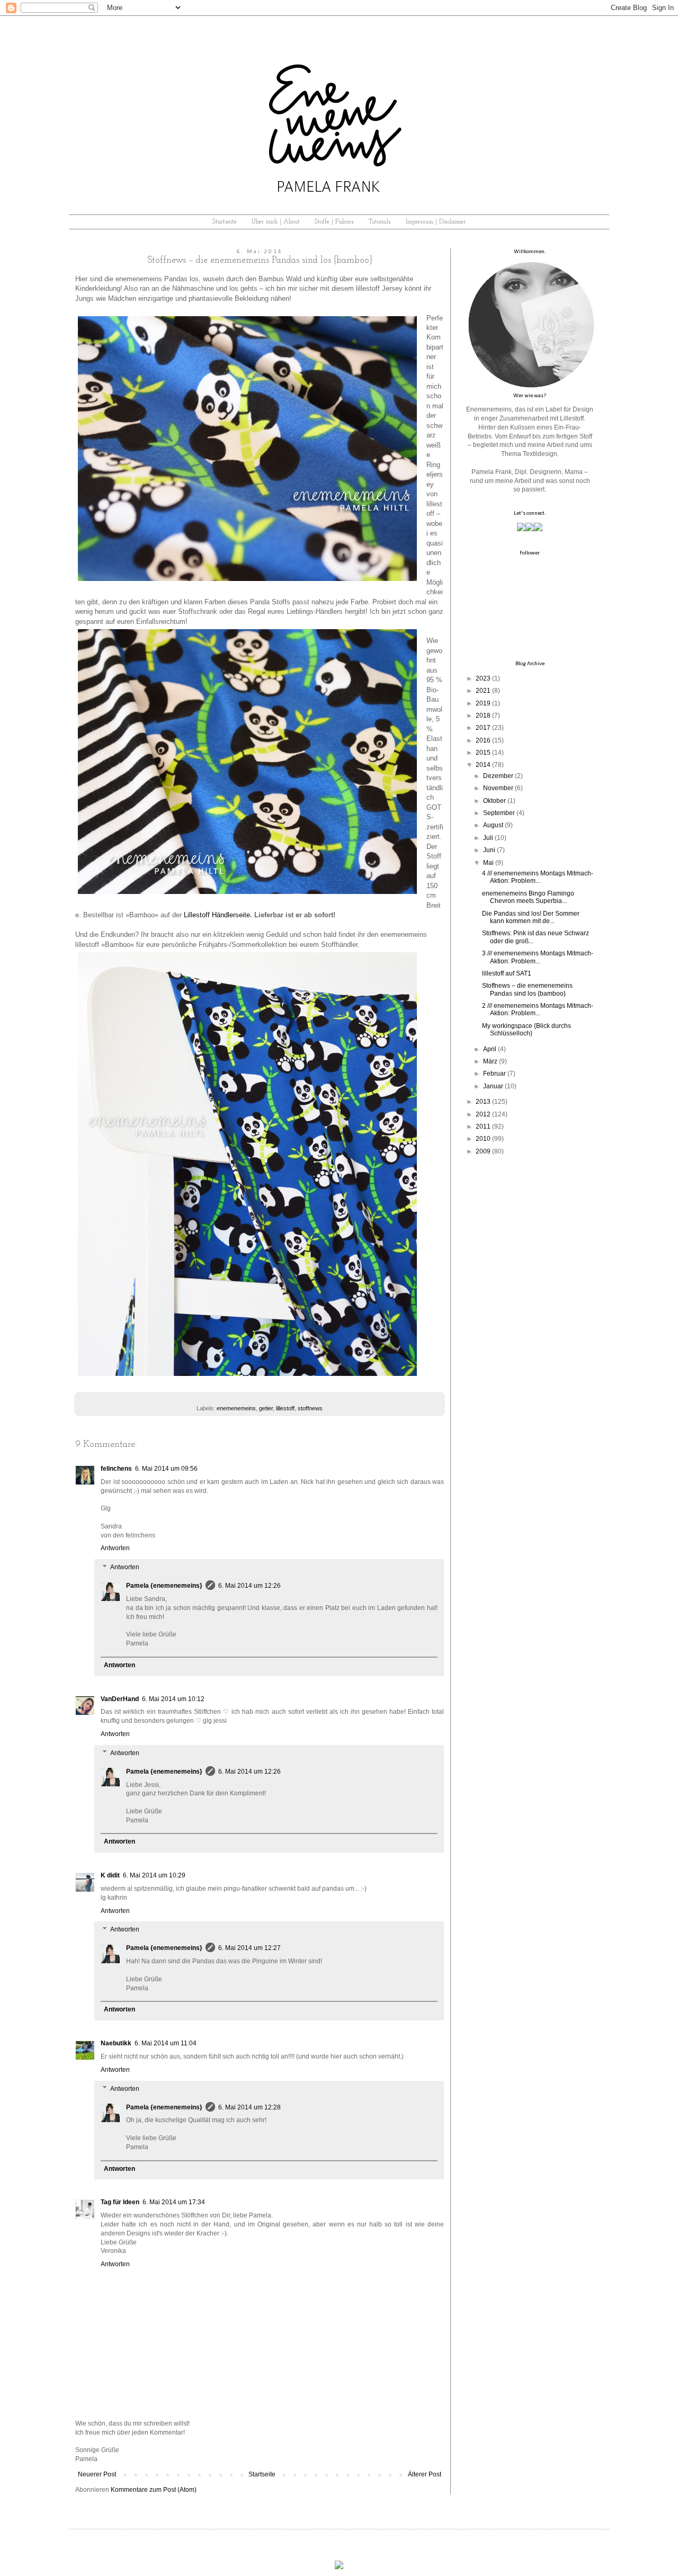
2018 (483, 715)
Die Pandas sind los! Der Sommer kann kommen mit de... (531, 917)
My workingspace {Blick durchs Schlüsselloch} (527, 1030)
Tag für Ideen (120, 2202)
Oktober (494, 801)
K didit (110, 1875)
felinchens (116, 1469)
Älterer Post (425, 2474)
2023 (483, 678)
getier (266, 1408)
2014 (483, 765)
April (490, 1049)
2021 (483, 691)
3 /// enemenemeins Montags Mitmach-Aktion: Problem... (538, 957)
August (493, 825)
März (490, 1061)
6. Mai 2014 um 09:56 (166, 1469)
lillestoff (285, 1408)
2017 (483, 728)
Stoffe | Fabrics (334, 222)
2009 (483, 1151)
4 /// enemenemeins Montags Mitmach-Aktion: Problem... (538, 877)
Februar (494, 1074)
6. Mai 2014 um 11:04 (166, 2043)
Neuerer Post (97, 2474)
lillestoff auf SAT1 (507, 973)
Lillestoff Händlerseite (217, 915)
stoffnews (310, 1408)
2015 (483, 753)
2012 (483, 1114)
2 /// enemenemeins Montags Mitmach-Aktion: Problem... (538, 1009)
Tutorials (380, 222)
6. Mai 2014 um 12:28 (249, 2107)
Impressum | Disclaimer (436, 222)
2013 (483, 1102)
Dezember (498, 776)
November (498, 788)
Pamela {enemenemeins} (164, 1586)
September (499, 813)
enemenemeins (236, 1408)
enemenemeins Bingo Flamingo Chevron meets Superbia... (528, 897)
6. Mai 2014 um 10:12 (173, 1699)
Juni (489, 850)
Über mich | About (276, 222)
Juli (488, 838)
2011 (483, 1126)
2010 (483, 1139)
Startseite (225, 222)
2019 (483, 703)
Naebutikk (116, 2043)
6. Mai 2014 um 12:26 (249, 1586)
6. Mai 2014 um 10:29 (154, 1875)
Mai (488, 863)
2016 (483, 740)
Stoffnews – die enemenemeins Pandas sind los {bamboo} (527, 989)
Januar (493, 1086)
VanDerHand (120, 1699)
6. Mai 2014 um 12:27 (249, 1948)
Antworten (115, 1548)
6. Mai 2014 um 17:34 (174, 2202)
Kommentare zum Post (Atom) (154, 2490)
